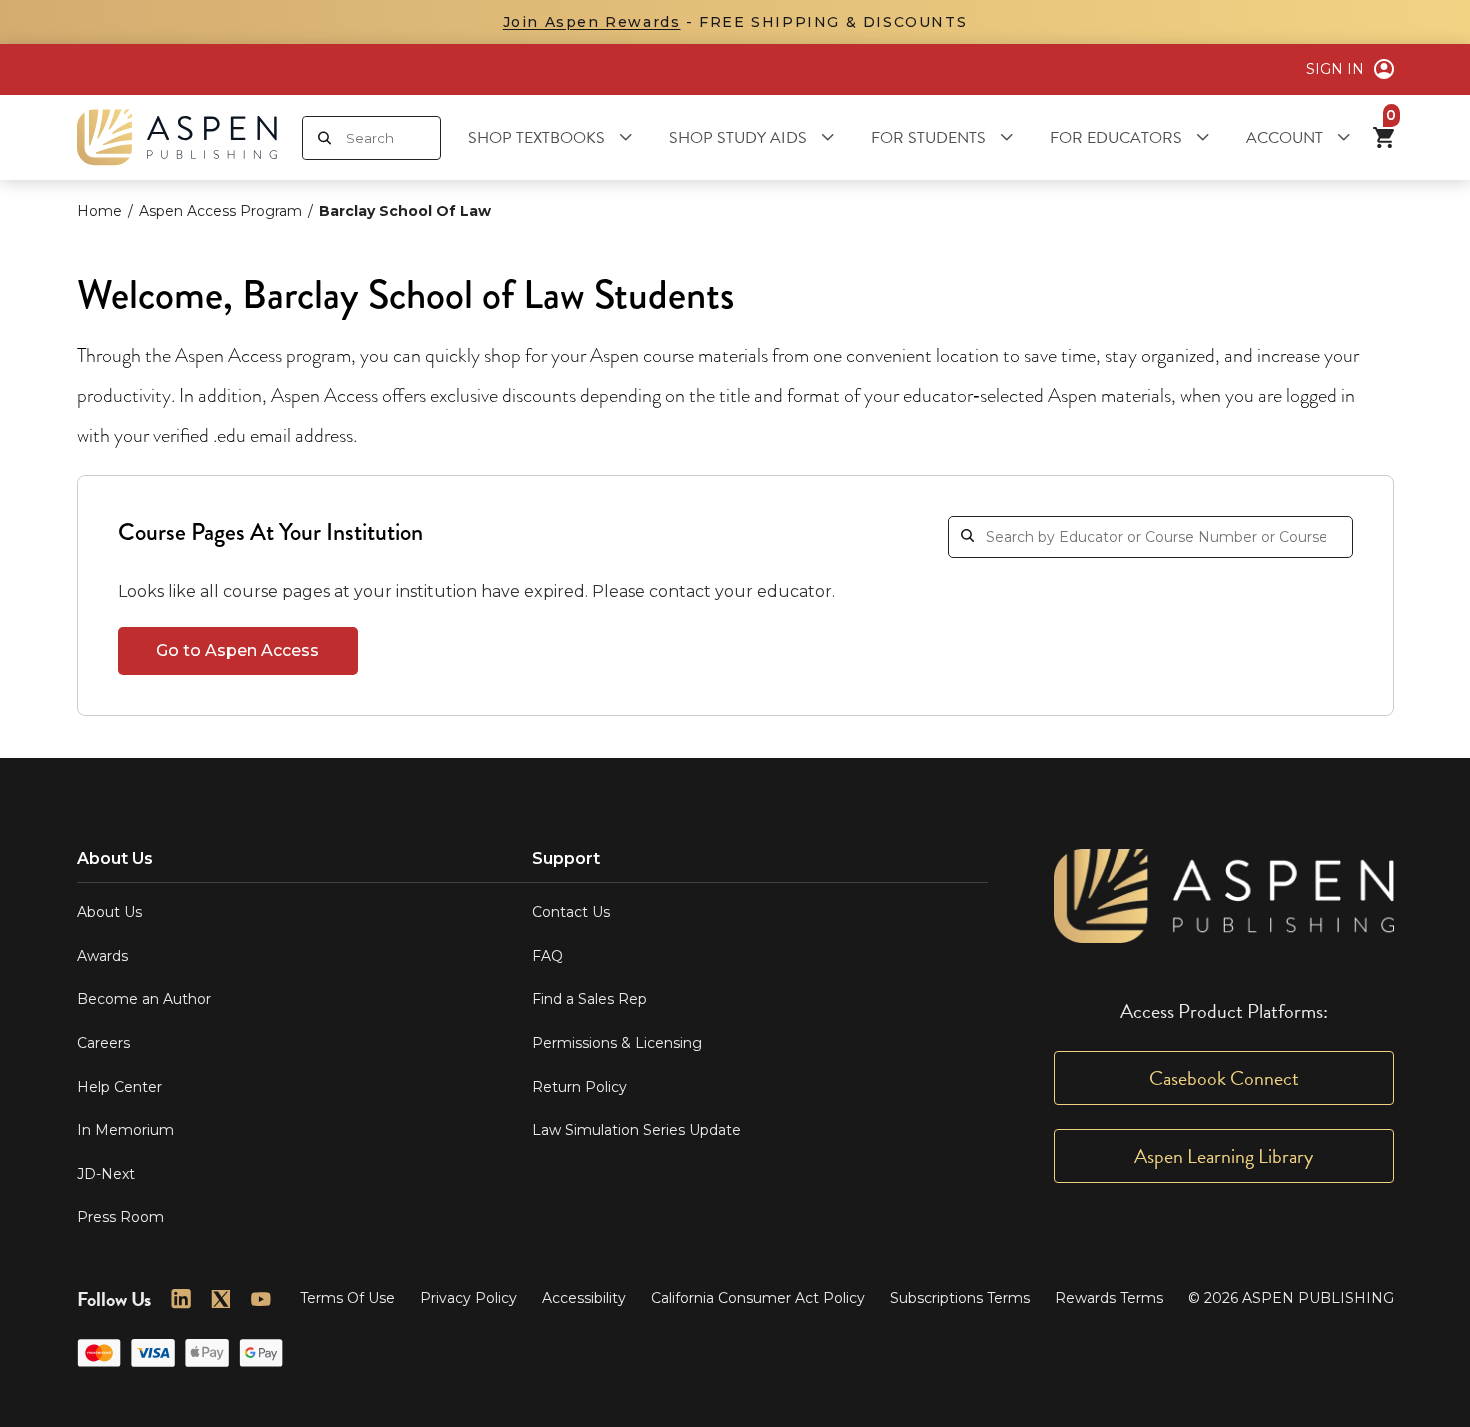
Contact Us (571, 912)
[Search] (324, 138)
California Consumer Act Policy (758, 1298)
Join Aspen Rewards (592, 22)
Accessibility (584, 1298)
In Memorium (125, 1130)
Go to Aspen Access (237, 650)
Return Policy (579, 1087)
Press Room (120, 1217)
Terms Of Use (347, 1298)
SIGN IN (1335, 69)
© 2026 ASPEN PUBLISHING (1291, 1298)
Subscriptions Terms (960, 1298)
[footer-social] (181, 1299)
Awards (102, 956)
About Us (109, 912)
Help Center (119, 1087)
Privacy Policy (468, 1298)
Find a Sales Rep (589, 999)
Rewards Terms (1109, 1298)
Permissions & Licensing (617, 1043)
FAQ (547, 956)
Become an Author (144, 999)
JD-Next (106, 1174)
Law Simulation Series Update (636, 1130)
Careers (103, 1043)
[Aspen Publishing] (177, 137)
